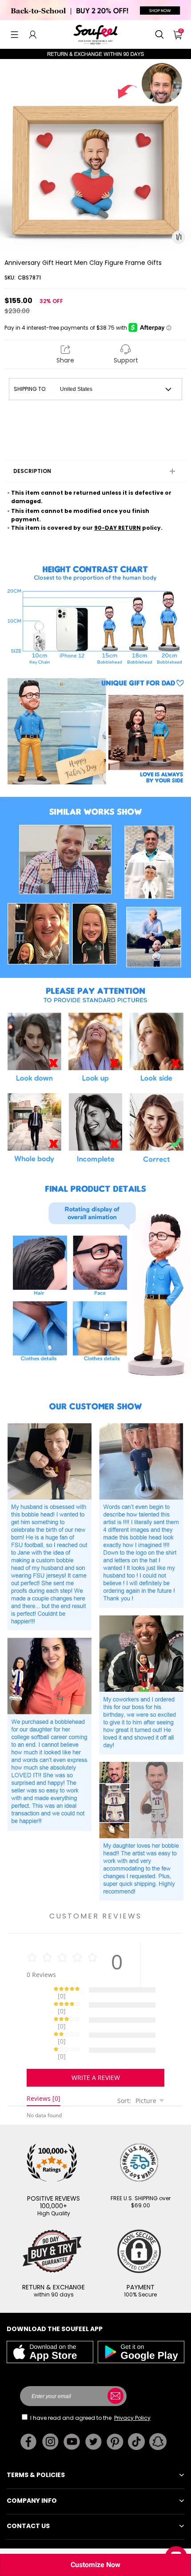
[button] (14, 35)
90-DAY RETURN (117, 528)
